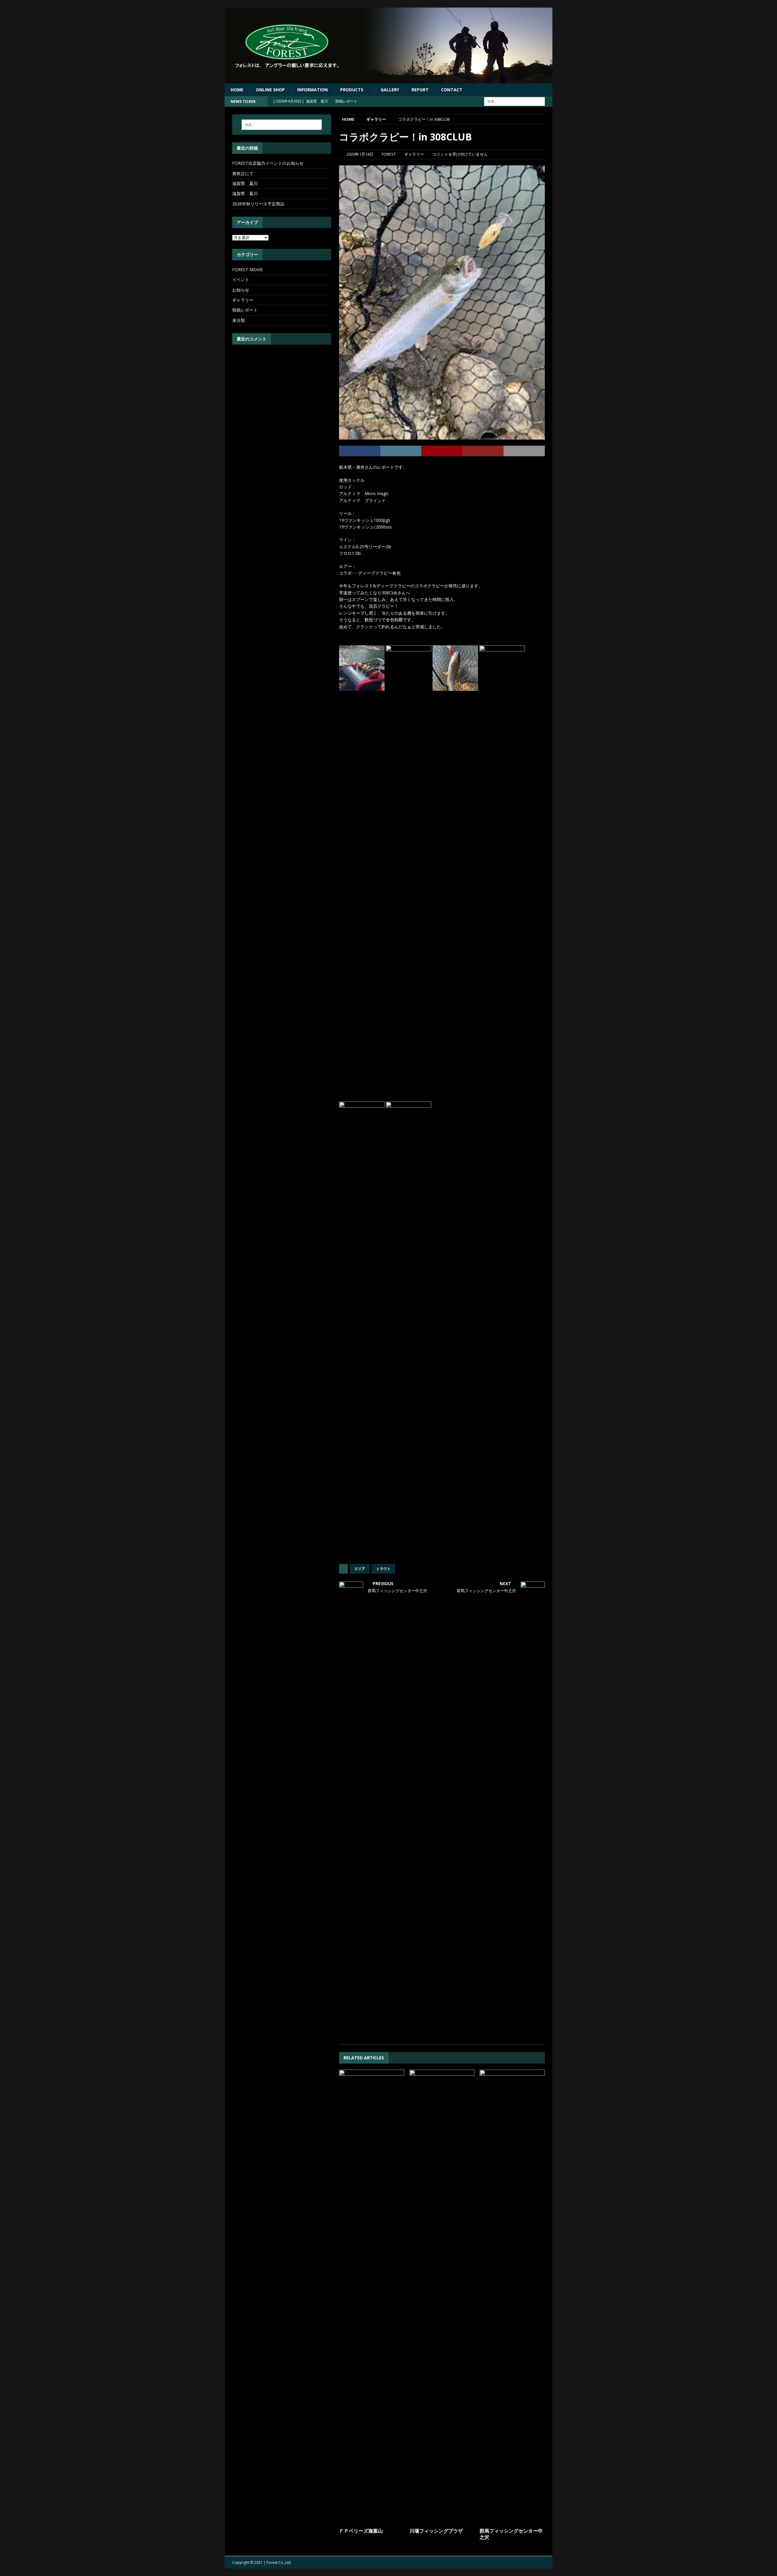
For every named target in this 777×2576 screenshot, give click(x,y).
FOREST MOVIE (248, 270)
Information (312, 90)
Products (352, 90)
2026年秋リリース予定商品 (258, 204)
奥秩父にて (243, 173)
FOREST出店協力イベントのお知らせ (268, 163)
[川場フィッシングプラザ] (442, 2297)
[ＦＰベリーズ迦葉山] (372, 2297)
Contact (452, 90)
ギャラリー (414, 154)
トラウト (383, 1569)
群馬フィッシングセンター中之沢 (511, 2534)
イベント (241, 280)
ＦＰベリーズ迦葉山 (361, 2531)
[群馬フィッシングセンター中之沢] (512, 2297)
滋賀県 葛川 (245, 183)
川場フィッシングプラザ (436, 2531)
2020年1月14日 (360, 154)
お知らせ (241, 290)
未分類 (239, 320)
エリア (360, 1569)
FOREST (389, 154)
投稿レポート (245, 310)
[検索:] (514, 101)
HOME (237, 90)
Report (420, 90)
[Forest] (388, 80)
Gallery (390, 90)
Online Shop (270, 90)
